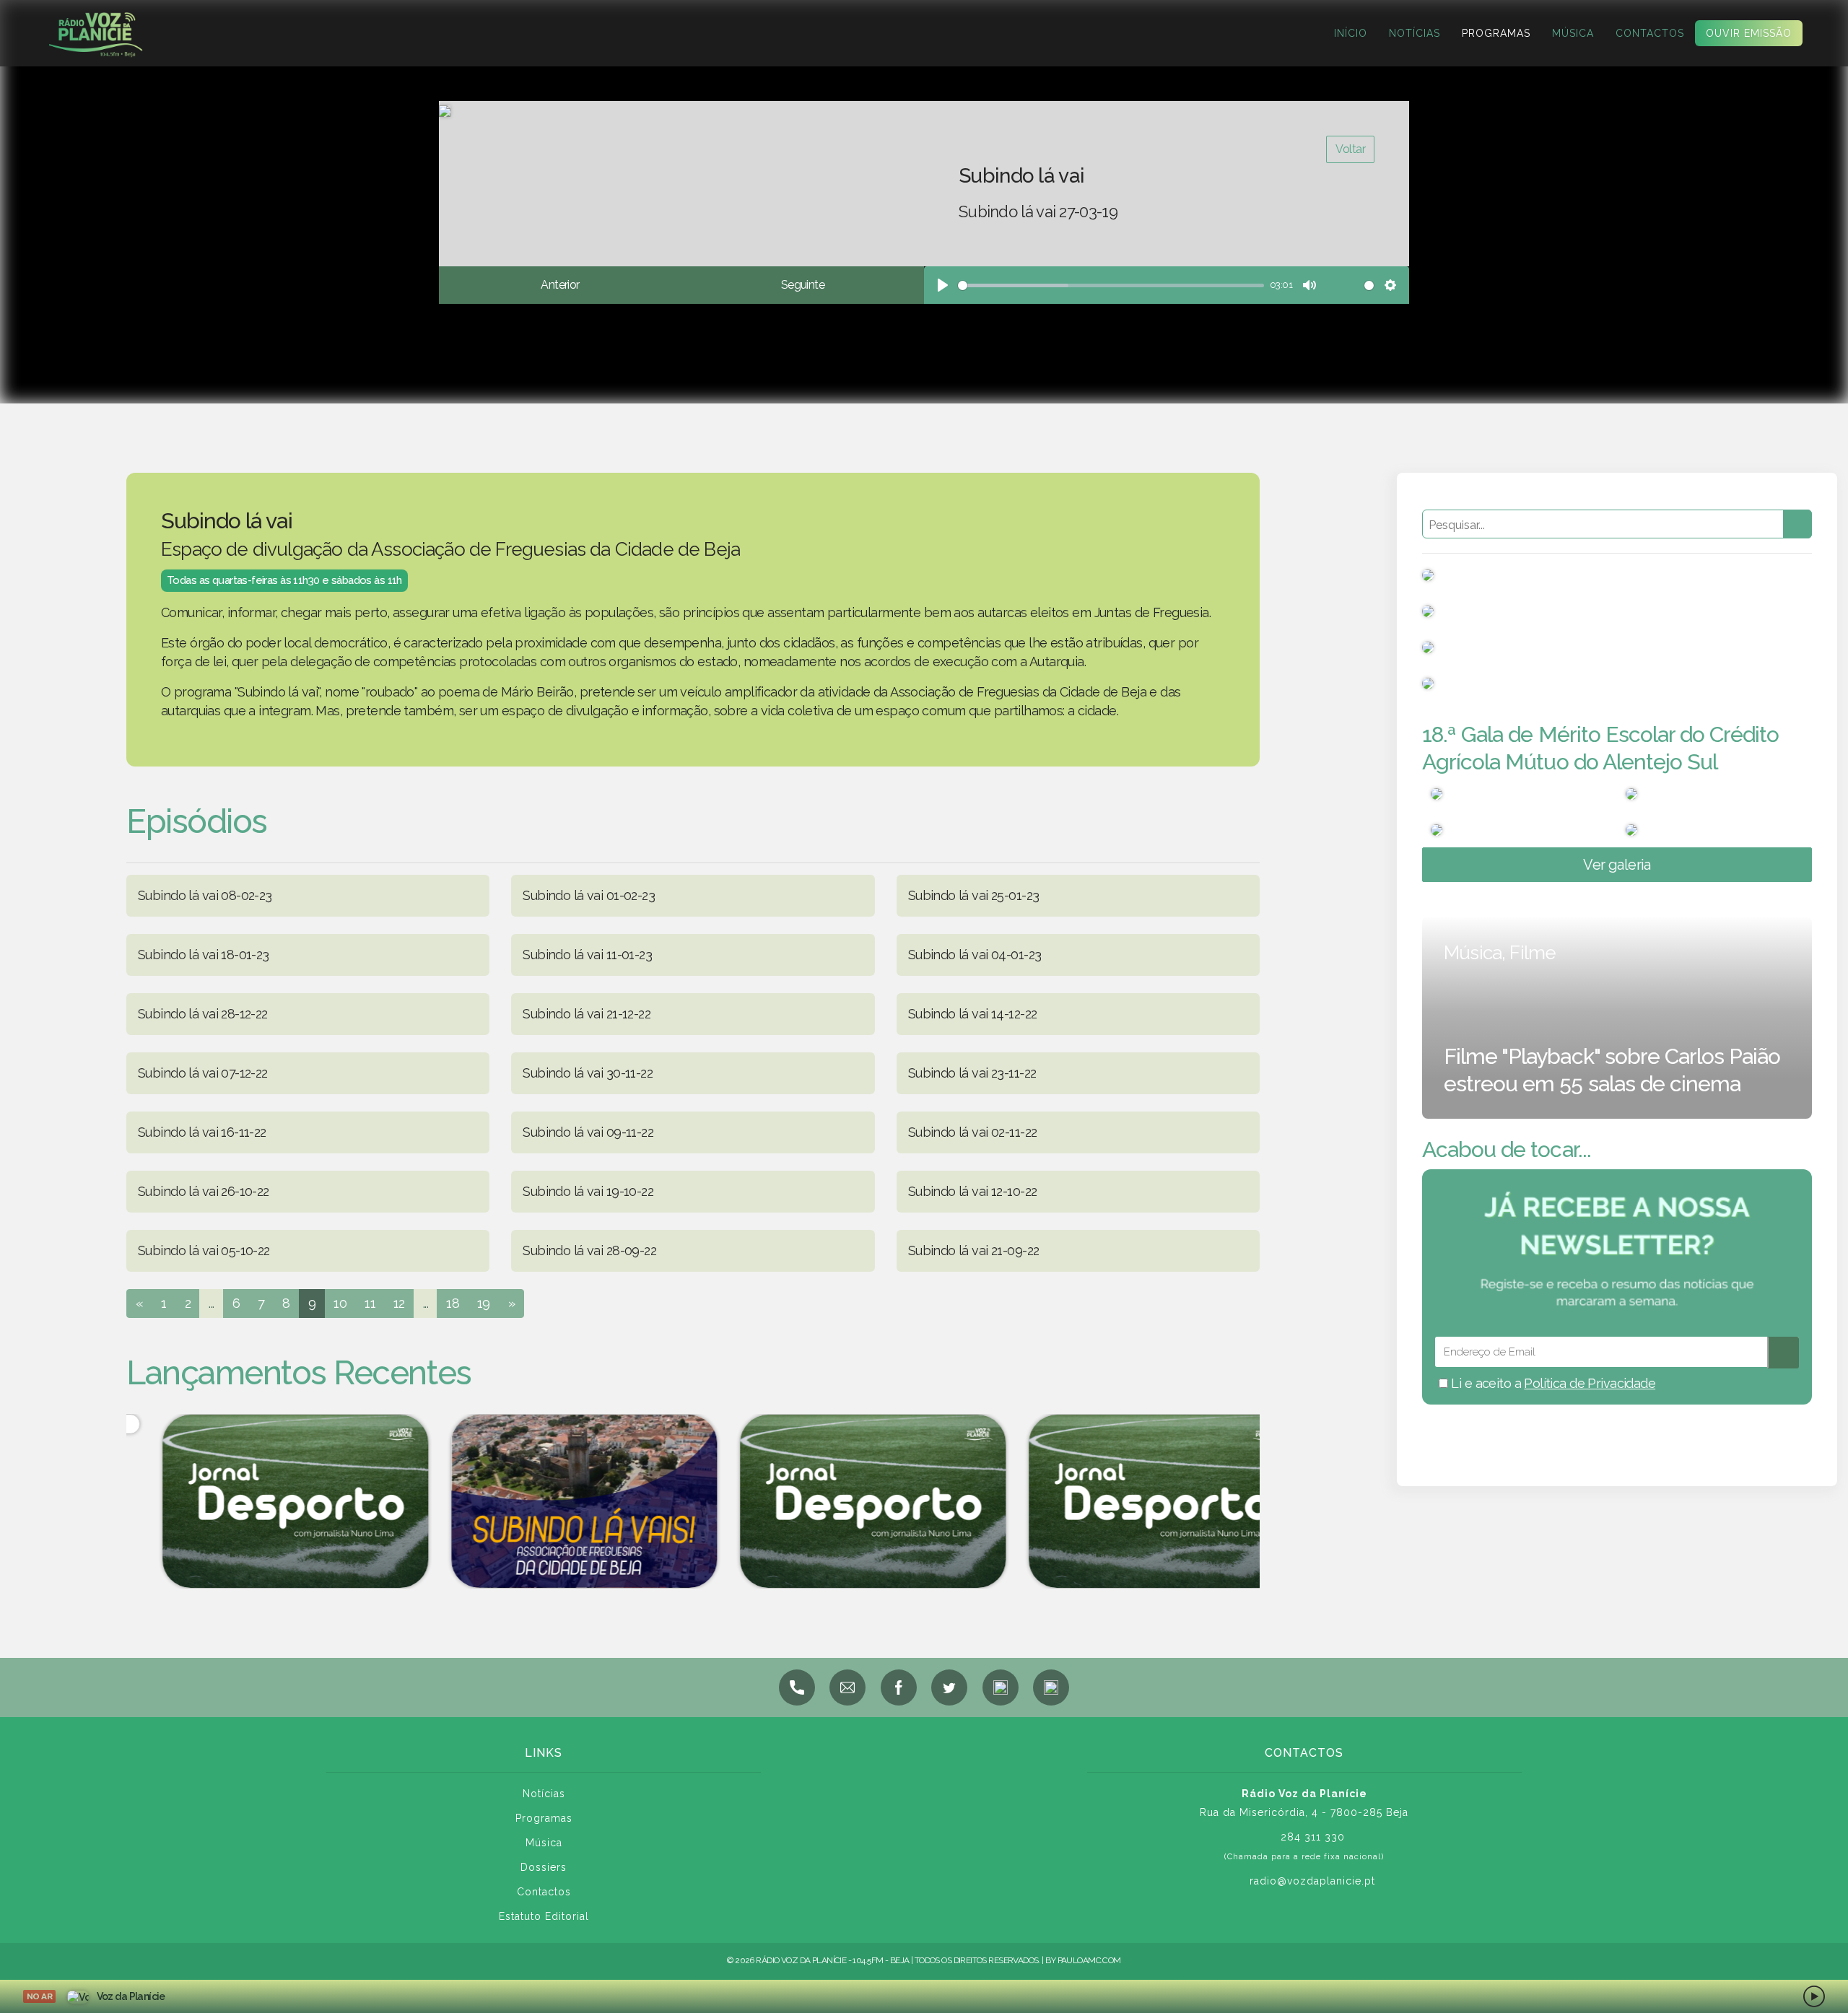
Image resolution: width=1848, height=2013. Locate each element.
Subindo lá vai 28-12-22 (203, 1014)
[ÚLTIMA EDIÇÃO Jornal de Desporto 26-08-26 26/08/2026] (260, 1501)
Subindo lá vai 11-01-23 (587, 955)
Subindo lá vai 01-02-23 (589, 895)
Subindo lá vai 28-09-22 (589, 1250)
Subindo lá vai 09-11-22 (588, 1132)
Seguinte (803, 285)
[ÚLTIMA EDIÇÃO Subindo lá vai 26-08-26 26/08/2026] (549, 1501)
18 (453, 1303)
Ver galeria (1617, 865)
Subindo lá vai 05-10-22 (204, 1250)
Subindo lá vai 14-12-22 (973, 1014)
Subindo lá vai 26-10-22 (204, 1191)
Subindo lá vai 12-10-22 (973, 1191)
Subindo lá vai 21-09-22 (974, 1250)
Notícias (1415, 33)
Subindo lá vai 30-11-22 (588, 1073)
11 (370, 1303)
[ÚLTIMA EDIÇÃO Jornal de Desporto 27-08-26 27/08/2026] (1126, 1501)
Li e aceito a (1552, 1383)
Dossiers (544, 1867)
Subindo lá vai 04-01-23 (975, 955)
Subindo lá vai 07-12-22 (203, 1073)
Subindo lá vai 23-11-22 (972, 1073)
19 (484, 1303)
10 (340, 1303)
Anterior (560, 285)
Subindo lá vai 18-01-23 (204, 955)
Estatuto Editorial (544, 1916)
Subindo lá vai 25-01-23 (974, 895)
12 (399, 1303)
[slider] (1111, 285)
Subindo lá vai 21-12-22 (587, 1014)
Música (1573, 33)
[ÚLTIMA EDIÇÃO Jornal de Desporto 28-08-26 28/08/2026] (837, 1501)
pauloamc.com (1089, 1960)
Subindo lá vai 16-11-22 (202, 1132)
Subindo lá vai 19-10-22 (588, 1191)
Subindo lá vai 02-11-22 (973, 1132)
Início (1351, 33)
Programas (1496, 33)
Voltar (1350, 149)
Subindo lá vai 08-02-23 (205, 895)
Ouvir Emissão (1749, 33)
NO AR (39, 1996)
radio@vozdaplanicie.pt (1312, 1881)
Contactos (1650, 33)
